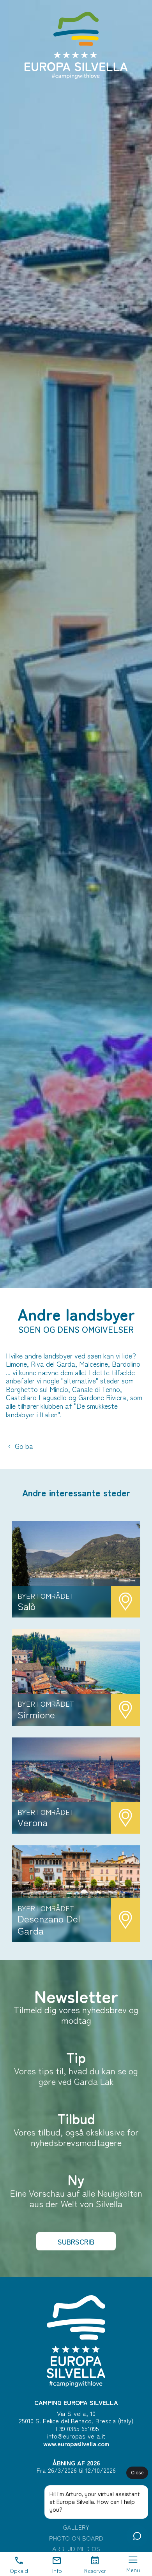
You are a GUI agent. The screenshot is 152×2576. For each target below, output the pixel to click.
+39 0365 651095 (76, 2428)
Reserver (95, 2570)
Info (57, 2570)
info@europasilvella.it (76, 2436)
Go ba (23, 1446)
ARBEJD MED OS (76, 2549)
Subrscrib (76, 2241)
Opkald (19, 2570)
